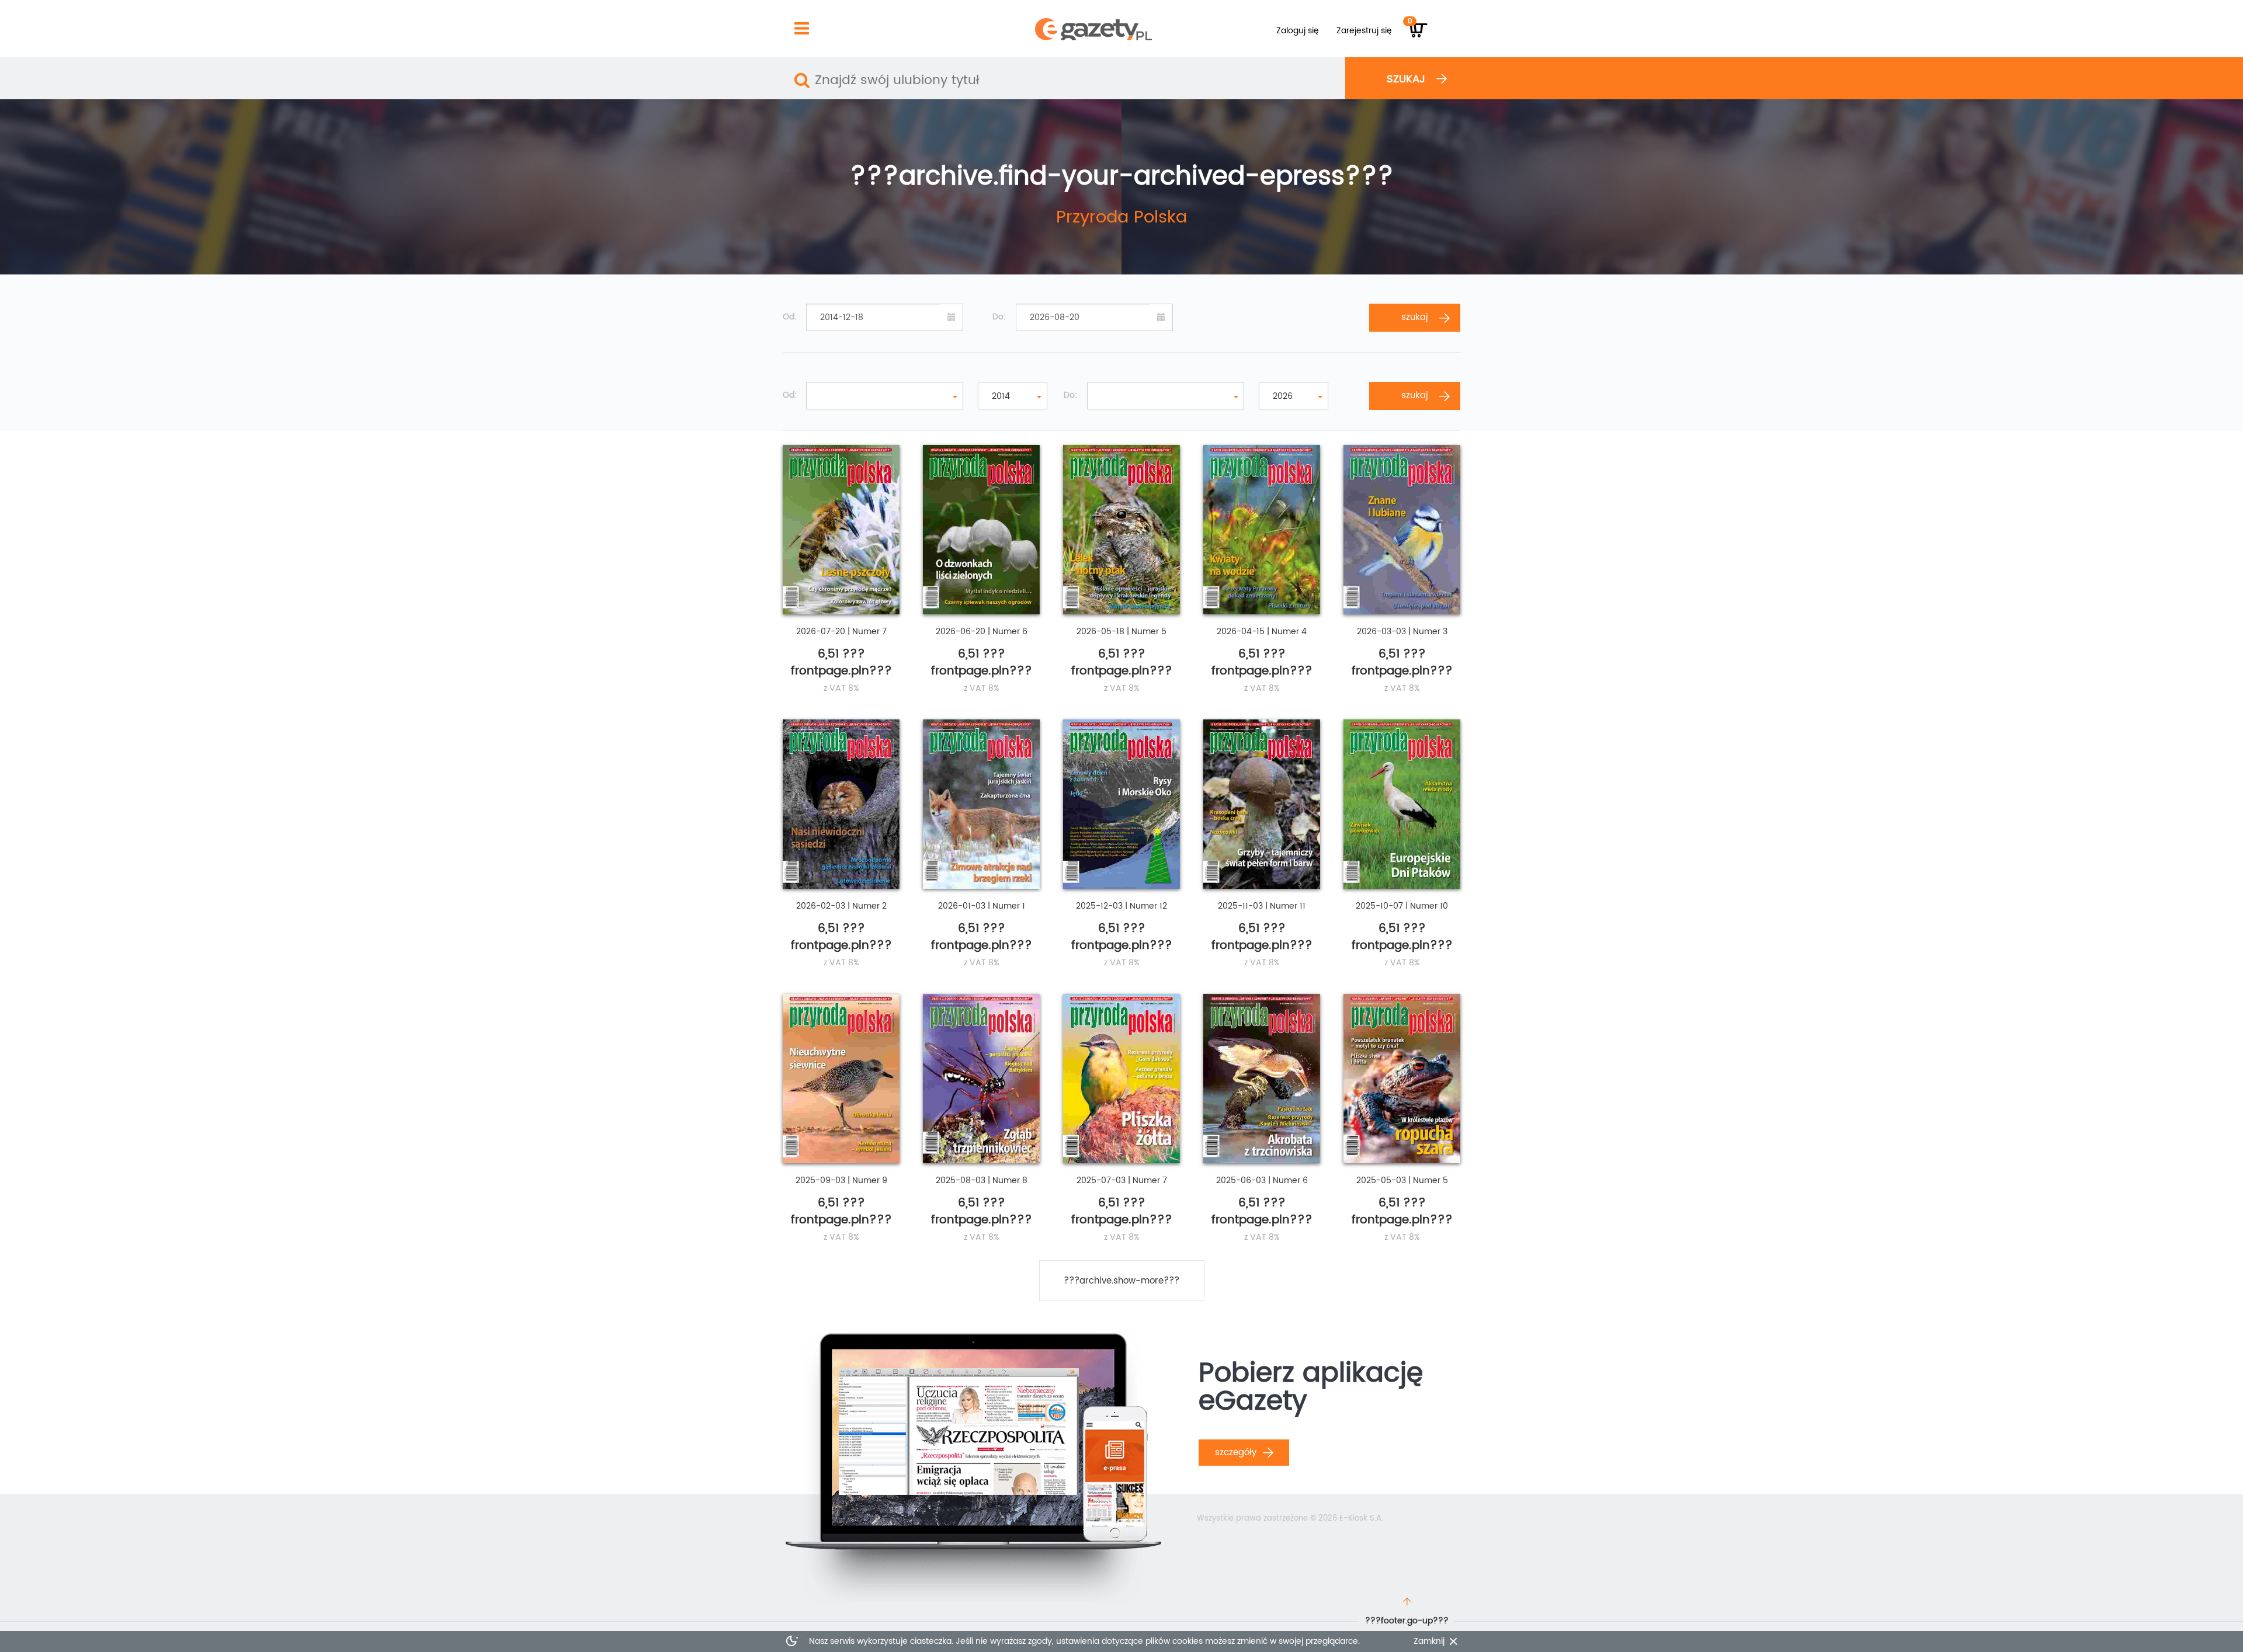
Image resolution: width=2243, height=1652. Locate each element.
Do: (999, 317)
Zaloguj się (1298, 31)
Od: (790, 317)
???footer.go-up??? (1407, 1621)
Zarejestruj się (1364, 31)
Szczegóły (1237, 1453)
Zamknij (1429, 1641)
